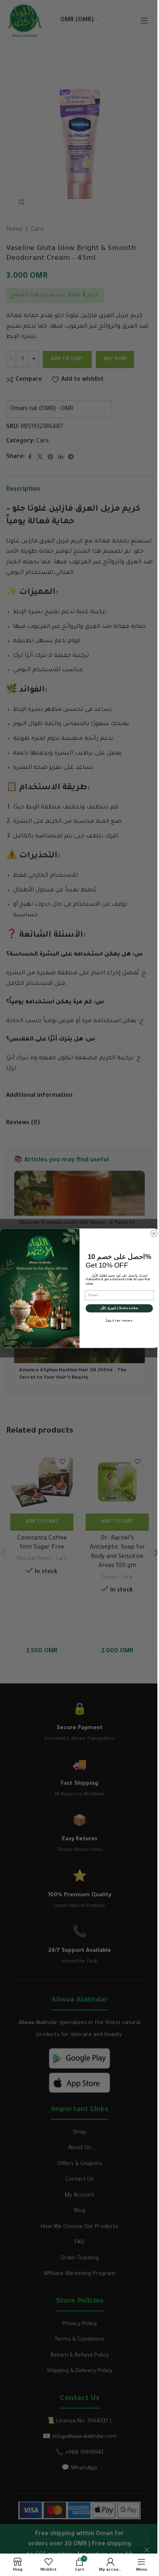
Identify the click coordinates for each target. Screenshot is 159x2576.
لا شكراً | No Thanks (119, 1320)
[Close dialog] (154, 1233)
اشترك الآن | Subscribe (119, 1308)
